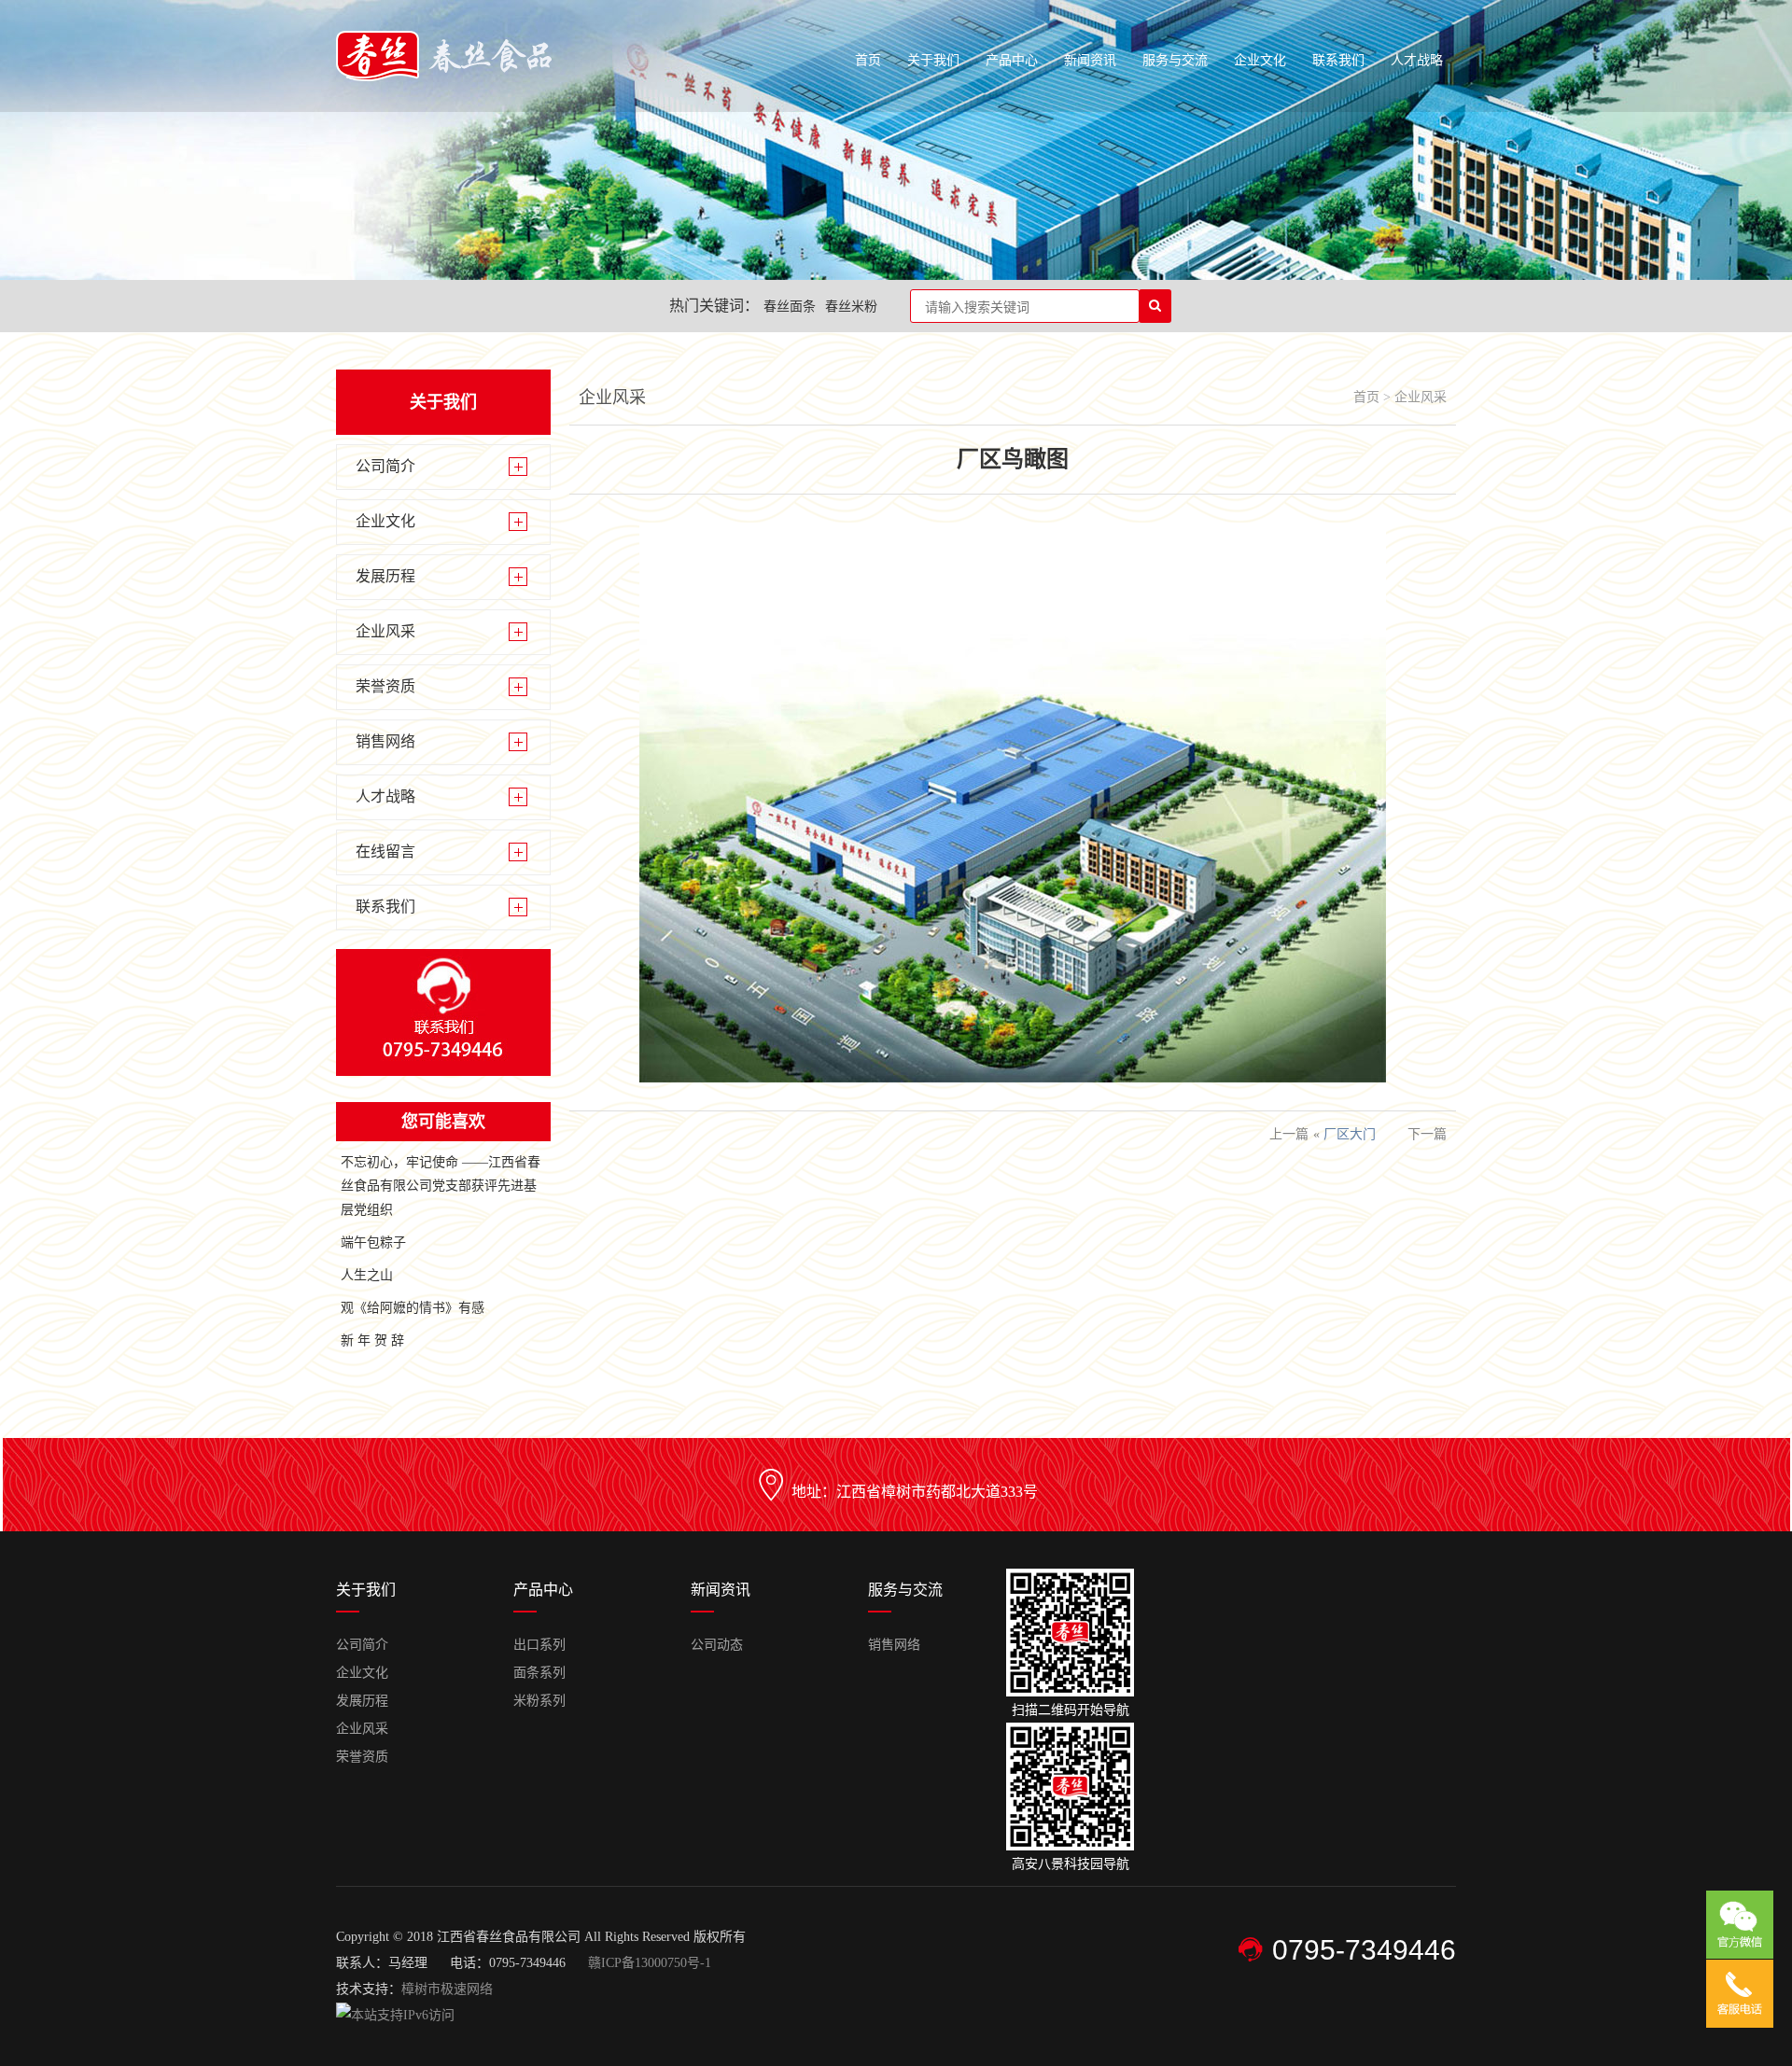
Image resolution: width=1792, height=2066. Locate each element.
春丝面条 (790, 307)
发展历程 (385, 576)
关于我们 (933, 60)
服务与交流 (1175, 60)
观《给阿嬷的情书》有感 (413, 1308)
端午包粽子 (373, 1242)
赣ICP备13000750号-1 (650, 1963)
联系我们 (1338, 60)
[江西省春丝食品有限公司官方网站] (444, 77)
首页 (868, 60)
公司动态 (717, 1645)
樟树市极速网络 (447, 1989)
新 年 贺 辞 (372, 1340)
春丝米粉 (851, 307)
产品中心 (1012, 60)
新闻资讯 (1090, 60)
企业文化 (1260, 60)
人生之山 (367, 1275)
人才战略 (1417, 60)
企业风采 (385, 631)
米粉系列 (539, 1701)
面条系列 (539, 1673)
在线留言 (385, 852)
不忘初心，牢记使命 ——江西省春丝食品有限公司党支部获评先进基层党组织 (441, 1186)
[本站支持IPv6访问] (395, 2015)
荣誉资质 (385, 686)
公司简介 (385, 466)
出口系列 (539, 1645)
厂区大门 (1350, 1134)
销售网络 (385, 741)
